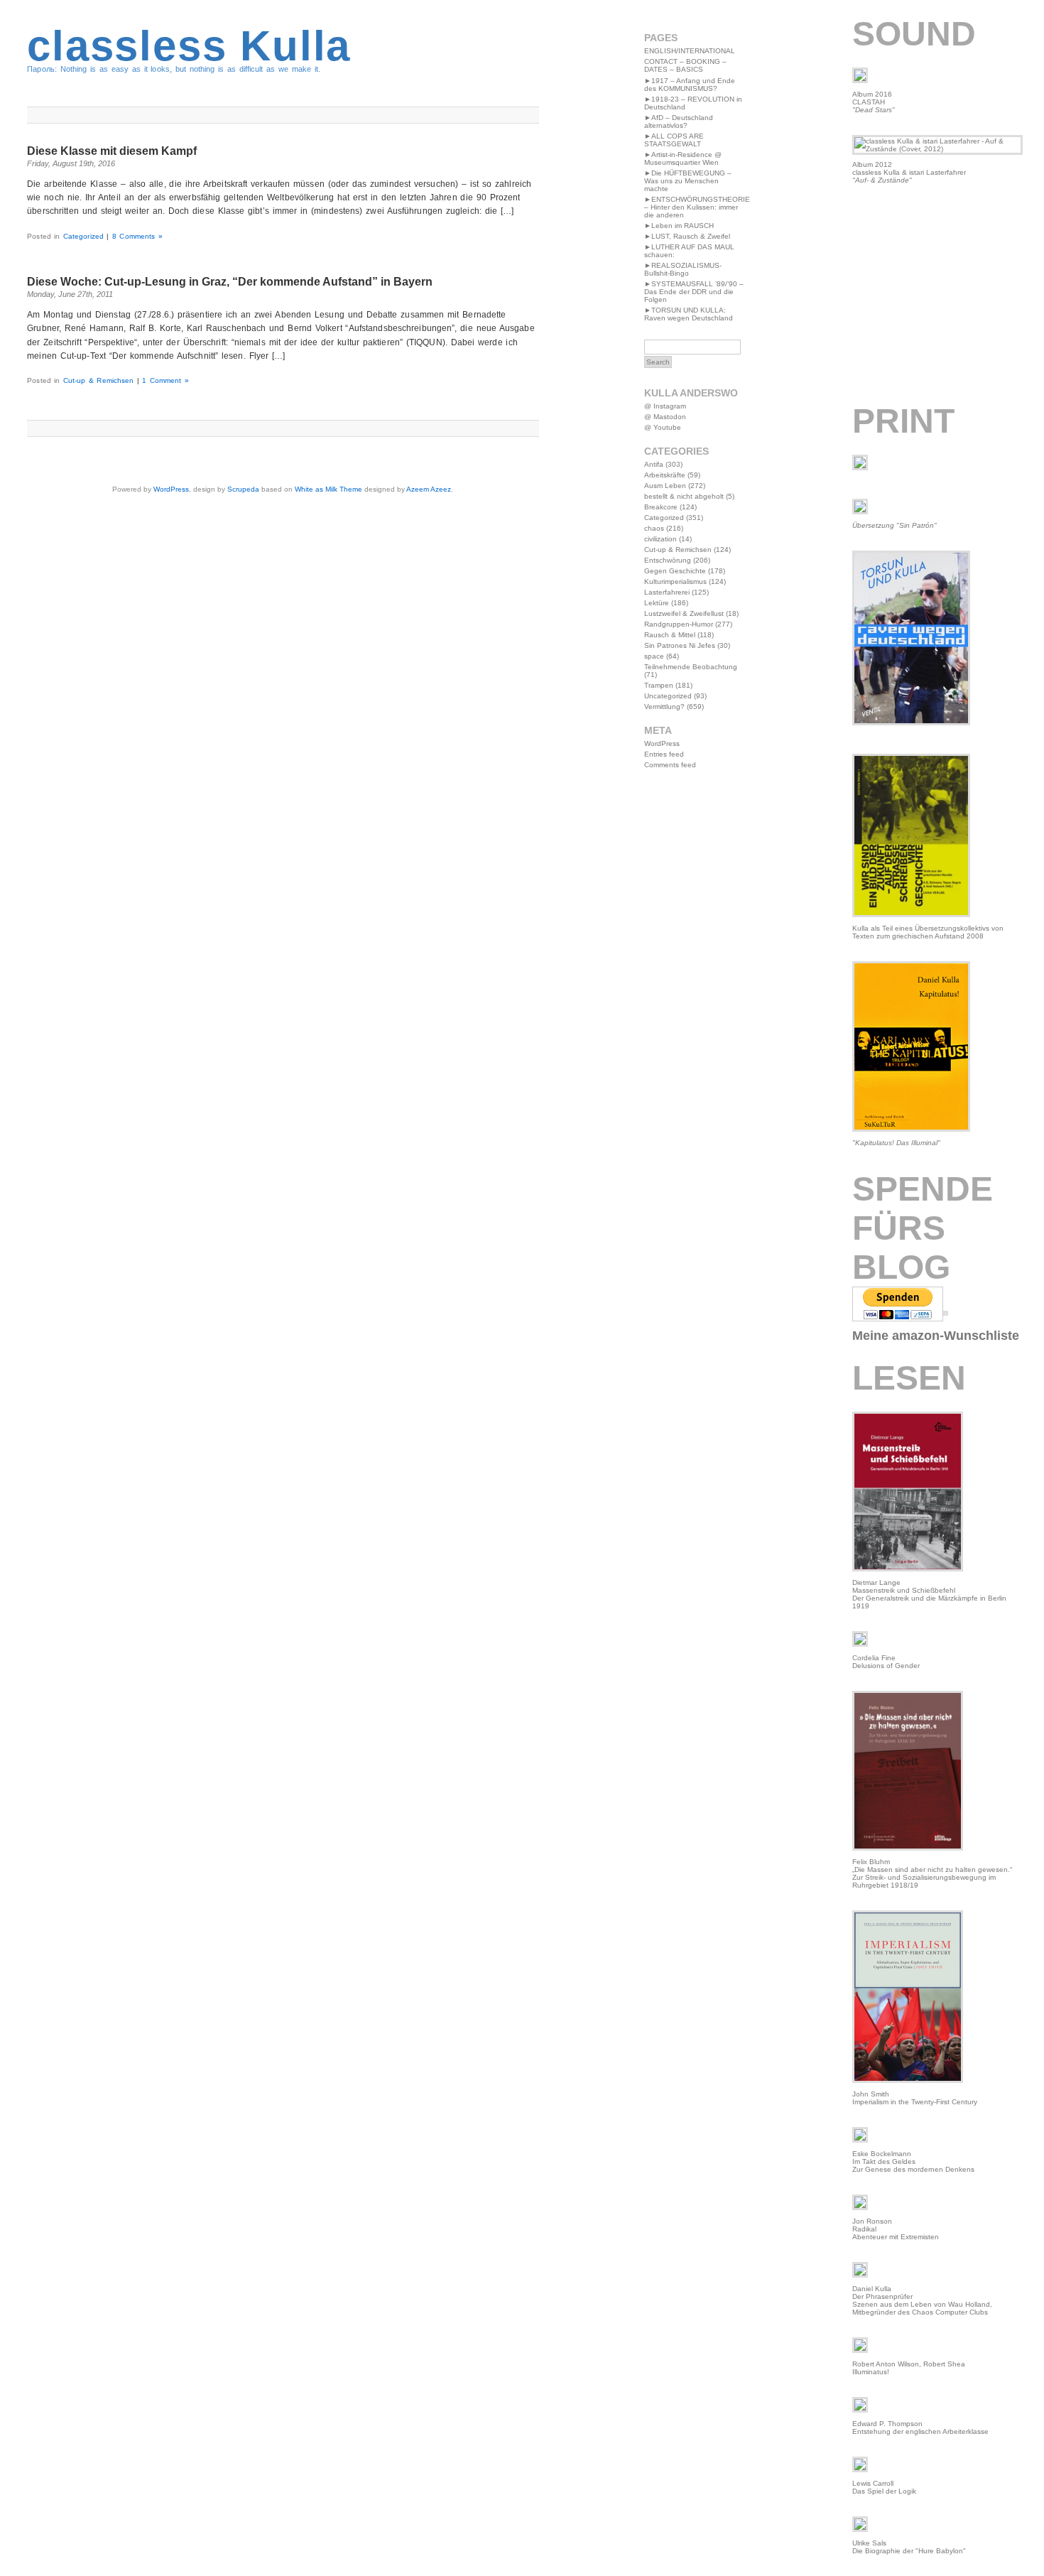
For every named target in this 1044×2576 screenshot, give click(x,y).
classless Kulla (189, 46)
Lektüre (657, 603)
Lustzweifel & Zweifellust (684, 613)
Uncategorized (668, 696)
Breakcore (661, 507)
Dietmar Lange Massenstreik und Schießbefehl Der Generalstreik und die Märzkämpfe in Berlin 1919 (929, 1594)
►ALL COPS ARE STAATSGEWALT (674, 140)
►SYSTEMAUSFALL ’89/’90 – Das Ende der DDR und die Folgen (694, 292)
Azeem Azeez (429, 489)
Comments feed (670, 765)
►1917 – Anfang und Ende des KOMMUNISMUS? (690, 85)
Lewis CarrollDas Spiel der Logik (884, 2487)
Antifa (654, 464)
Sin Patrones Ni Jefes (680, 645)
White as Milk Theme (328, 489)
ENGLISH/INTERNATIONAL (690, 51)
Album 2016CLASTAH (874, 102)
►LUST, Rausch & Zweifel (687, 236)
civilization (660, 539)
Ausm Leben (665, 486)
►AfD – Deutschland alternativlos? (679, 121)
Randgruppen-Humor (679, 624)
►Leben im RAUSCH (679, 226)
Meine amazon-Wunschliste (936, 1336)
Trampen (659, 685)
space (654, 656)
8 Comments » (137, 236)
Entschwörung (668, 560)
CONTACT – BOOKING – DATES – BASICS (685, 65)
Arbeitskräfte (665, 475)
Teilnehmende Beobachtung (691, 667)
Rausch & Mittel (670, 635)
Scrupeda (243, 489)
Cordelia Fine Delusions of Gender (886, 1662)
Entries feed (664, 754)
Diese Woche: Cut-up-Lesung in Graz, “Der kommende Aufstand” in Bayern (230, 282)
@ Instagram (665, 406)
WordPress (171, 489)
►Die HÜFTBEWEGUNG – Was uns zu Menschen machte (688, 181)
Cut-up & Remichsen (98, 380)
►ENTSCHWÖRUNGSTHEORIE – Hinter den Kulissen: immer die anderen (697, 207)
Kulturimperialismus (675, 581)
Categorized (83, 236)
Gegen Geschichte (675, 571)
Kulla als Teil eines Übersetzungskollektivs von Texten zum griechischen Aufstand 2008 (928, 932)
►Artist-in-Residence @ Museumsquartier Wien (683, 158)
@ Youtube (663, 427)
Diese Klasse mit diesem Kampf (112, 151)
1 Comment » (165, 380)
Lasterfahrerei (667, 592)
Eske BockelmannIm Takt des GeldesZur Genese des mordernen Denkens (913, 2161)
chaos (654, 528)
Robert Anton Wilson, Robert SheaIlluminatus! (909, 2368)
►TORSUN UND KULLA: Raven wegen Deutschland (689, 314)
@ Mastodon (665, 417)
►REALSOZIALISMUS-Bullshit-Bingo (683, 269)
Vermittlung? (664, 707)
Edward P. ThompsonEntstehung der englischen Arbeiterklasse (920, 2428)
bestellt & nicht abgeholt (684, 496)
